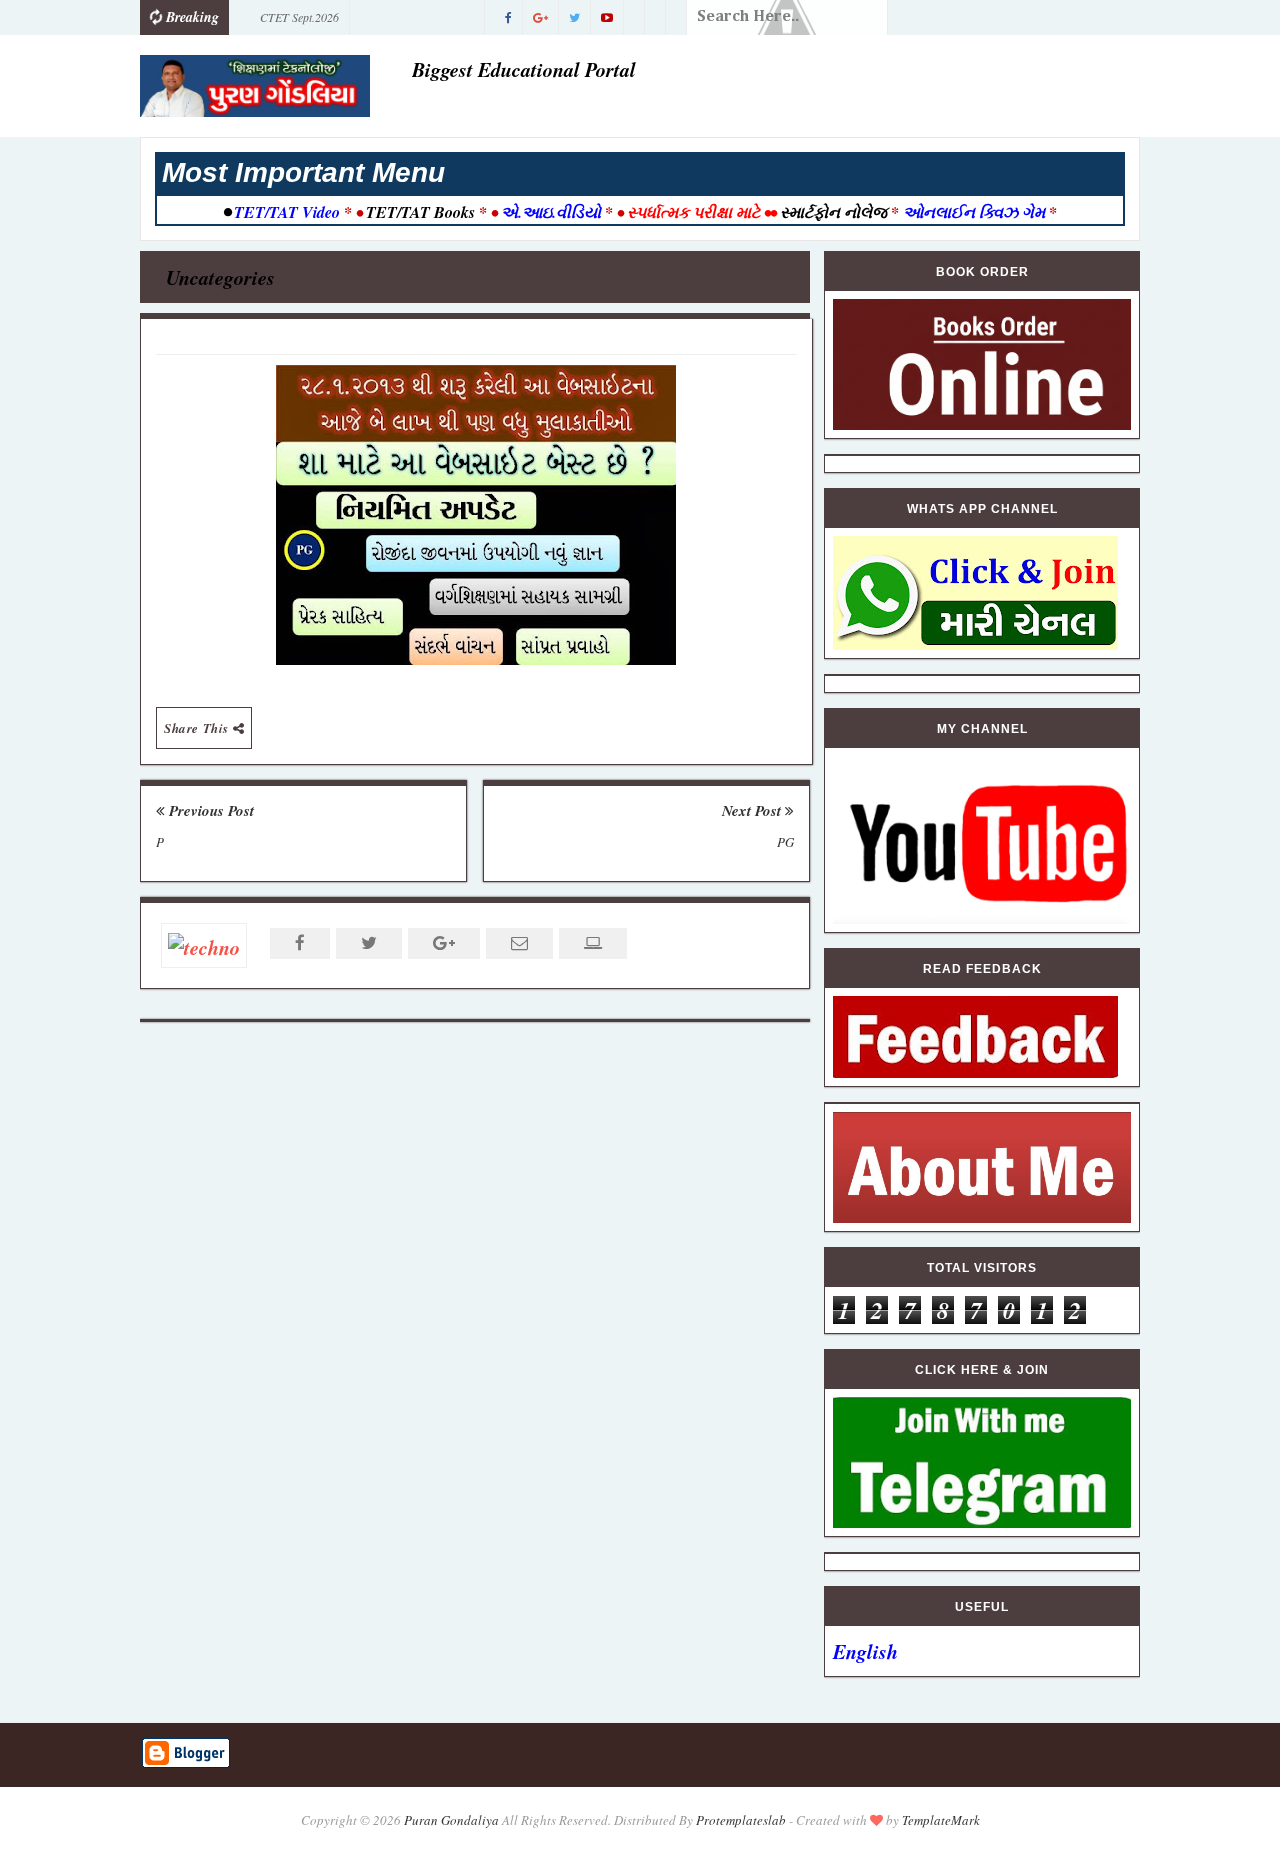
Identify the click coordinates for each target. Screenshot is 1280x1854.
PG (785, 842)
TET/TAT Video (287, 212)
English (865, 1651)
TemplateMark (941, 1820)
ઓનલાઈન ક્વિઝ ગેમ (976, 212)
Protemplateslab (741, 1820)
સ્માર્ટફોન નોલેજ (833, 212)
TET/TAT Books (420, 212)
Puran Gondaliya (451, 1820)
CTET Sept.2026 (299, 17)
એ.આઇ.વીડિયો (551, 212)
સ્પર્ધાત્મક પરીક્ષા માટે (693, 212)
